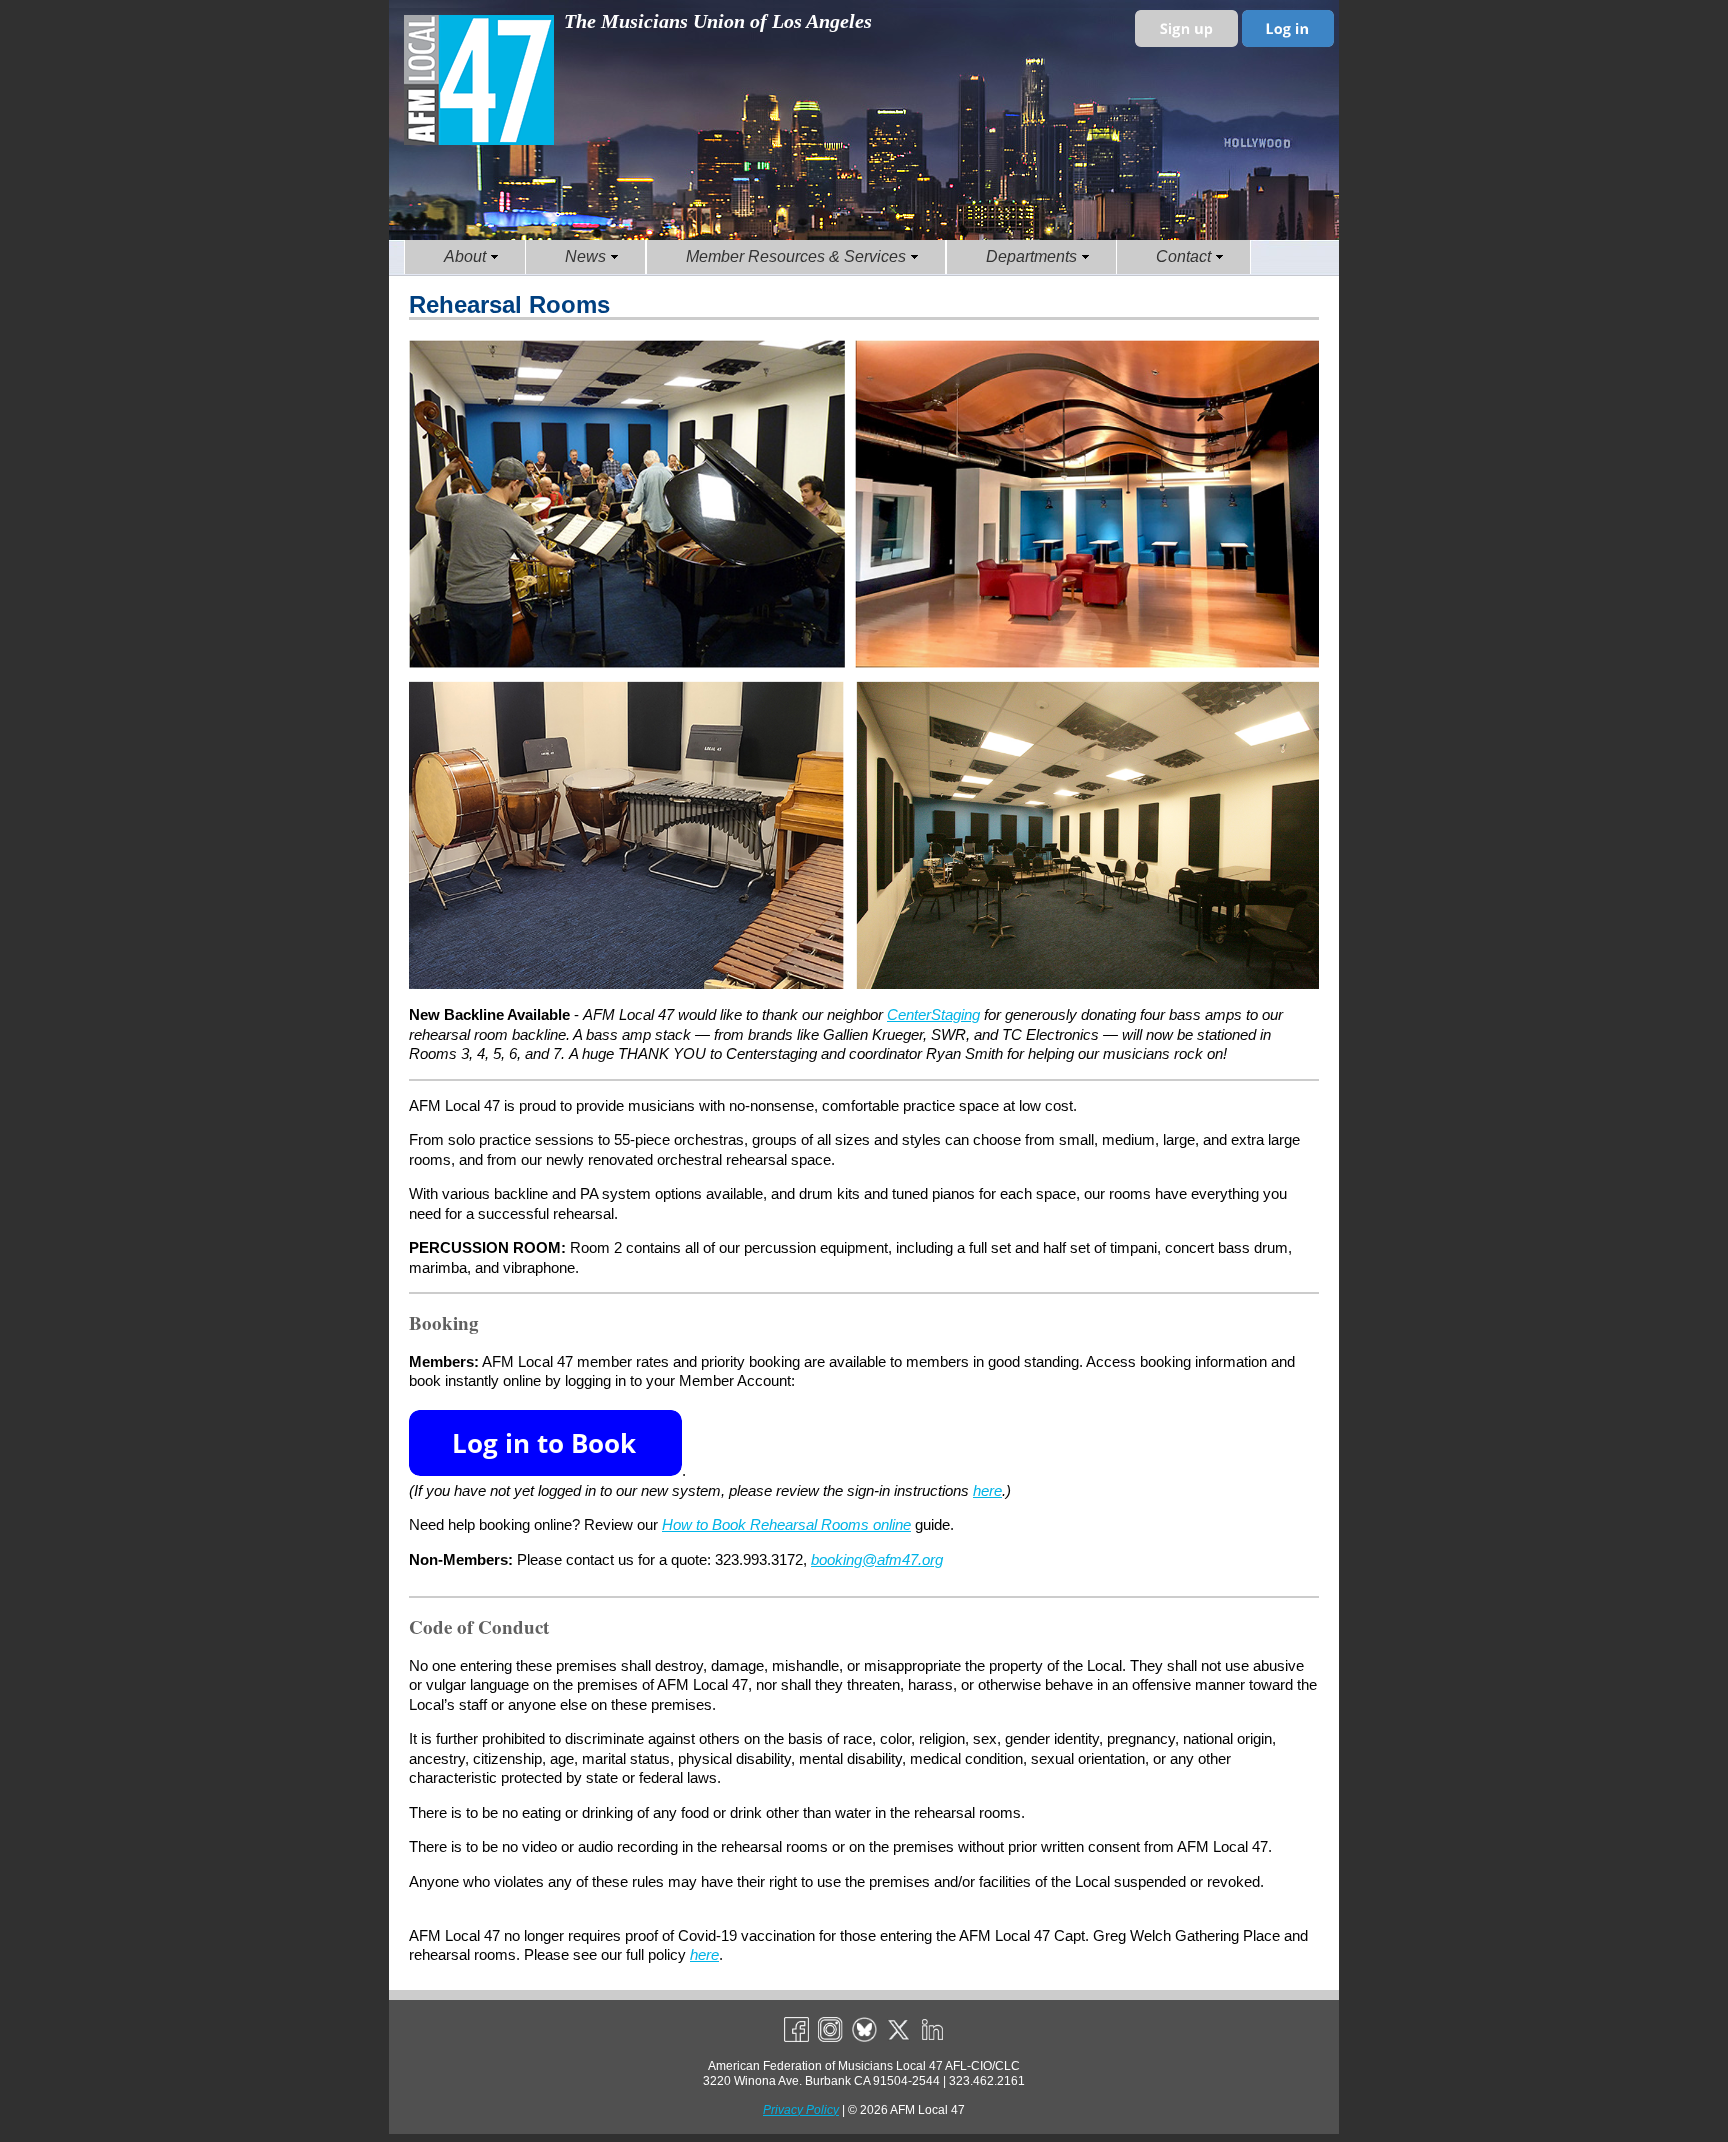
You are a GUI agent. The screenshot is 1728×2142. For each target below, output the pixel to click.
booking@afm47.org (877, 1559)
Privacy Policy (801, 2110)
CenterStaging (933, 1014)
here (987, 1490)
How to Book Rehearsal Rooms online (786, 1524)
